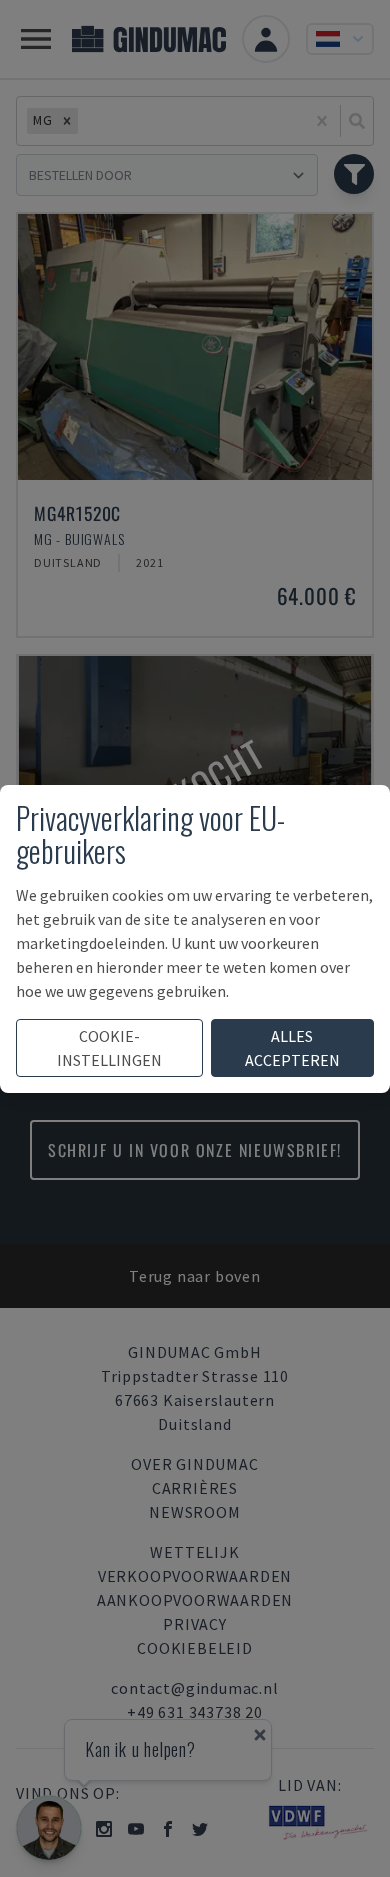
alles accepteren (292, 1048)
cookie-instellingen (109, 1048)
